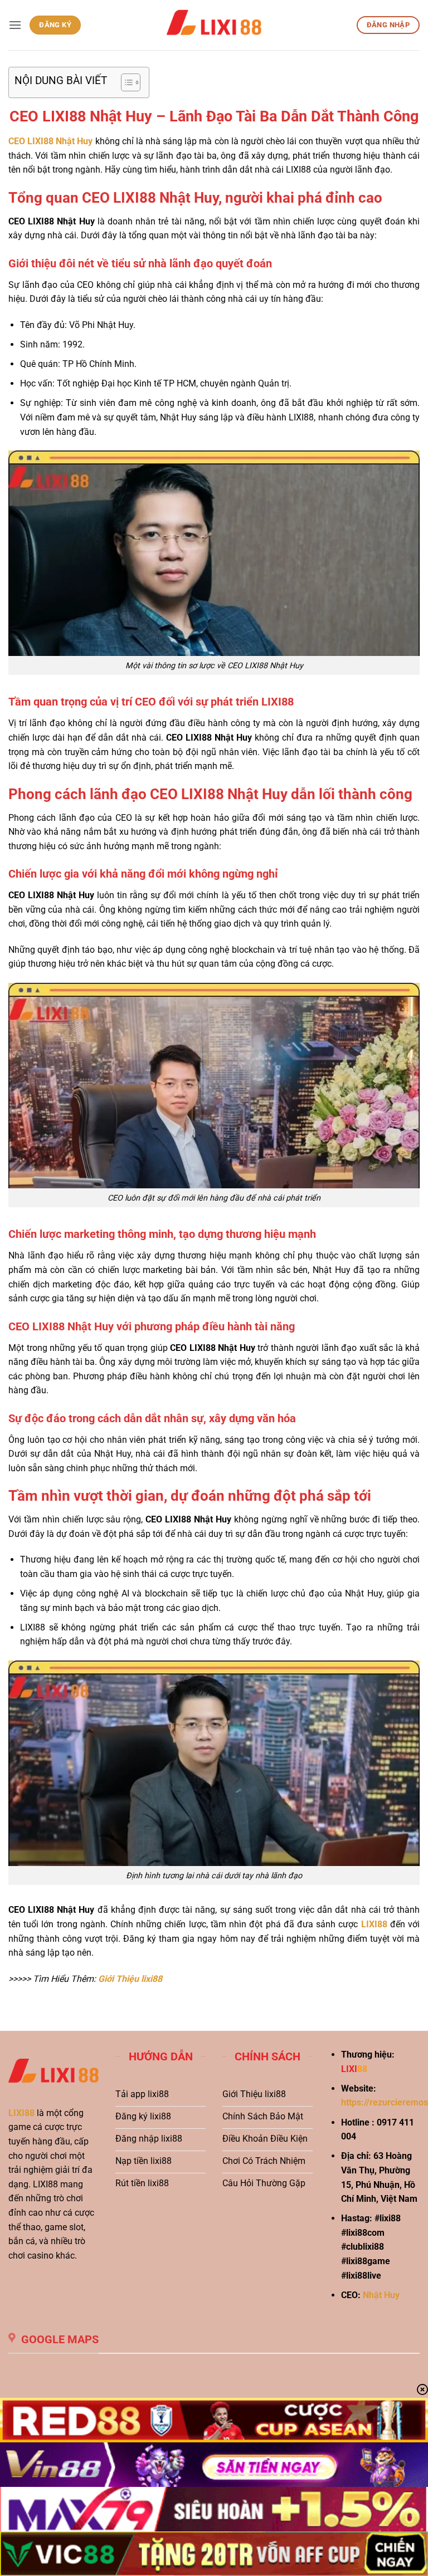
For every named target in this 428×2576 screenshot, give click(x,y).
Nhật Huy (381, 2295)
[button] (15, 25)
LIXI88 (21, 2113)
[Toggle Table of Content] (125, 82)
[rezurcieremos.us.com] (214, 25)
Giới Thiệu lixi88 (130, 1979)
